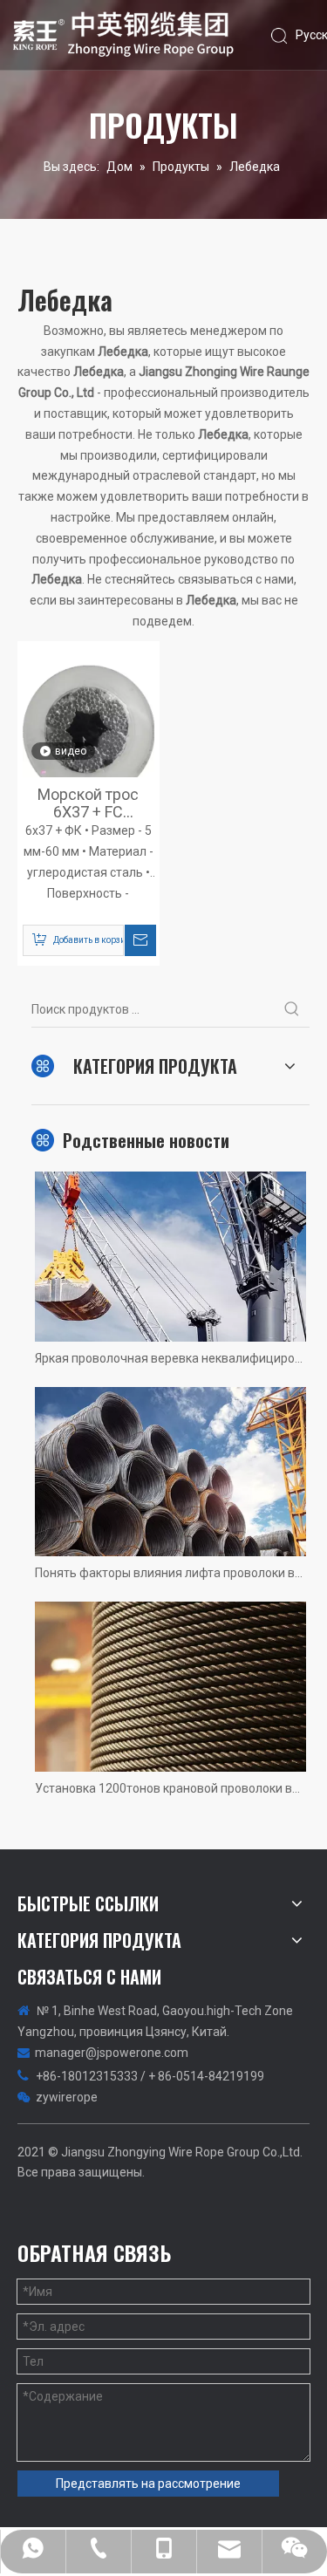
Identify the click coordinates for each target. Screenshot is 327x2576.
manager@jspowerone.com (112, 2053)
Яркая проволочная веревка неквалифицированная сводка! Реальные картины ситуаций (170, 1358)
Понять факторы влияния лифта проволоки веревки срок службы (170, 1573)
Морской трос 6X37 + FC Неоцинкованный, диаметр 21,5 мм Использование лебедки (88, 803)
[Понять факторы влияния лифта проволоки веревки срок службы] (170, 1472)
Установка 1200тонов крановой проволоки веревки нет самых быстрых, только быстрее (170, 1788)
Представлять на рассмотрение (148, 2484)
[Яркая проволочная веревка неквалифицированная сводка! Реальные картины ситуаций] (170, 1257)
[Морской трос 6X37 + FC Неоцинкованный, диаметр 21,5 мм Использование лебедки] (89, 732)
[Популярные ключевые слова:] (292, 1009)
